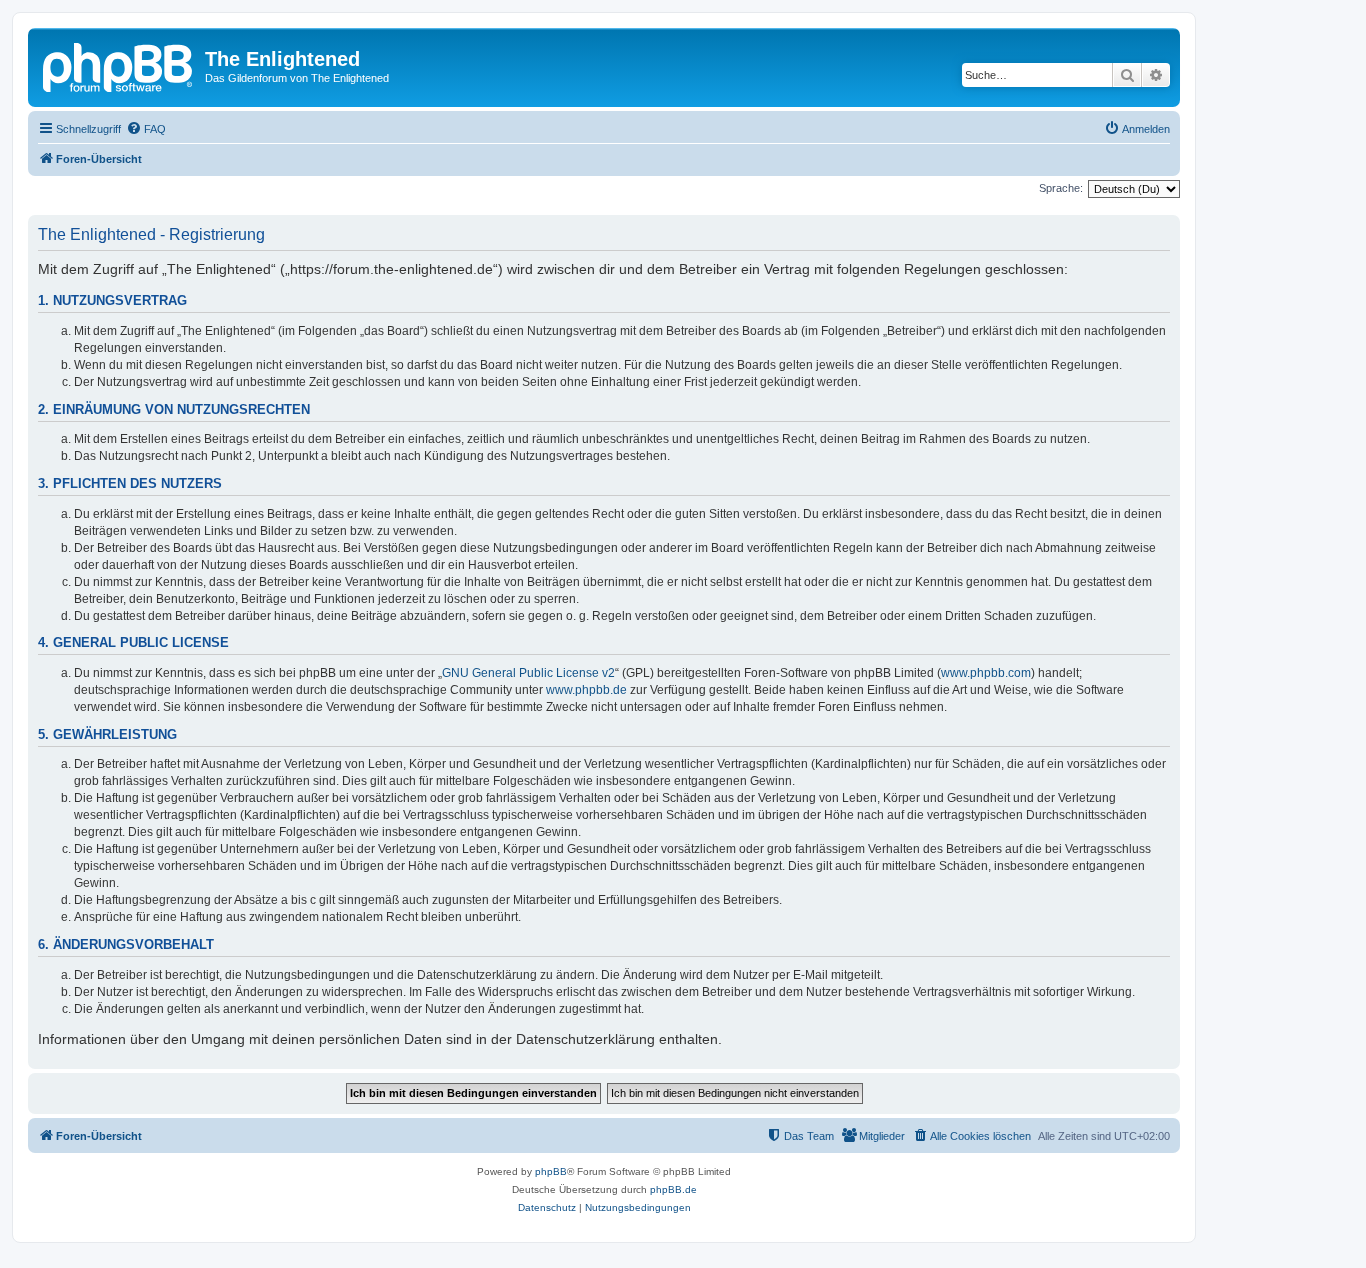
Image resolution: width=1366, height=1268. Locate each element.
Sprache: (1061, 188)
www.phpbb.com (986, 673)
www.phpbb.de (586, 690)
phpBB (551, 1171)
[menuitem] (146, 129)
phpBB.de (673, 1189)
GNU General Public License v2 (528, 673)
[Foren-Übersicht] (119, 65)
